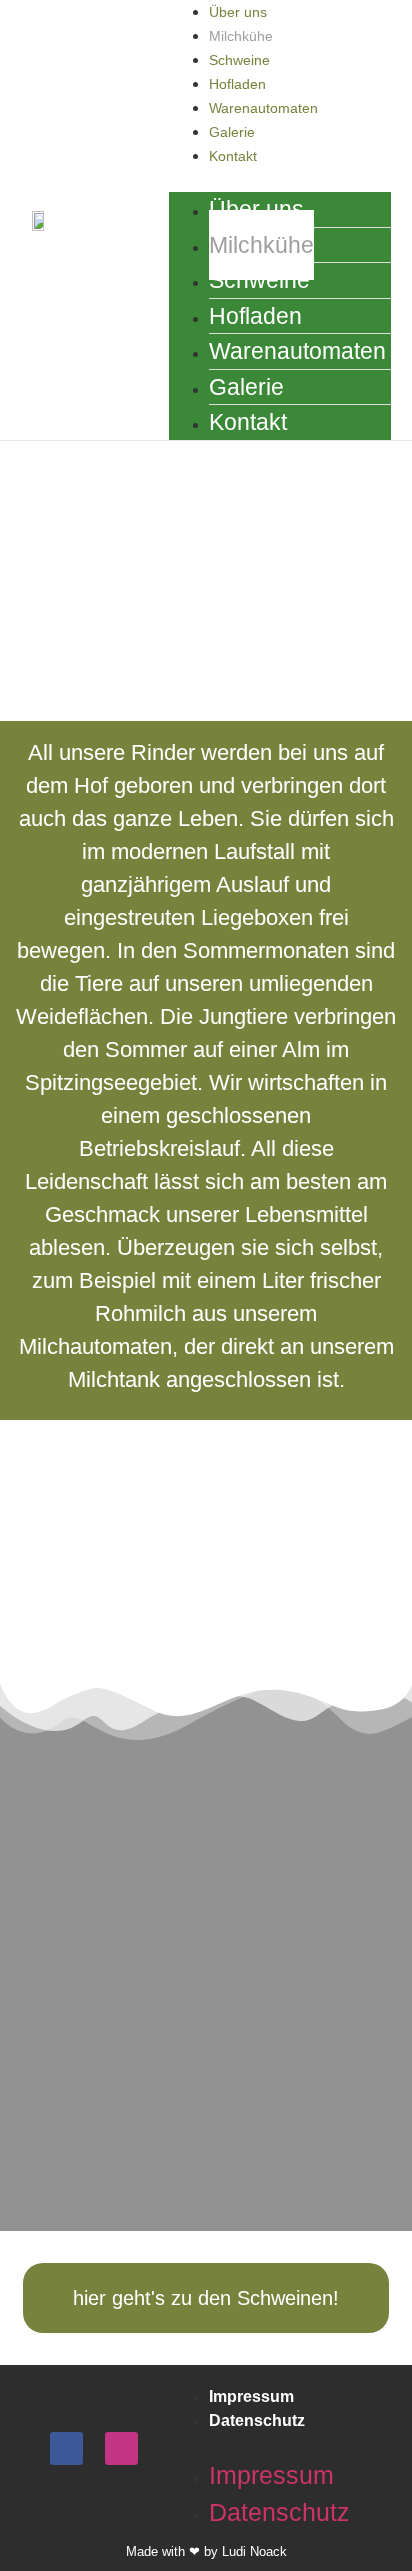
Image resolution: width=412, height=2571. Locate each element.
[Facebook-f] (66, 2448)
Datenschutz (257, 2420)
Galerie (232, 132)
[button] (18, 1797)
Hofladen (237, 84)
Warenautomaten (263, 108)
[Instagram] (121, 2448)
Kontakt (233, 156)
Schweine (239, 60)
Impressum (251, 2396)
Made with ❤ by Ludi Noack (206, 2551)
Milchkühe (241, 36)
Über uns (238, 12)
